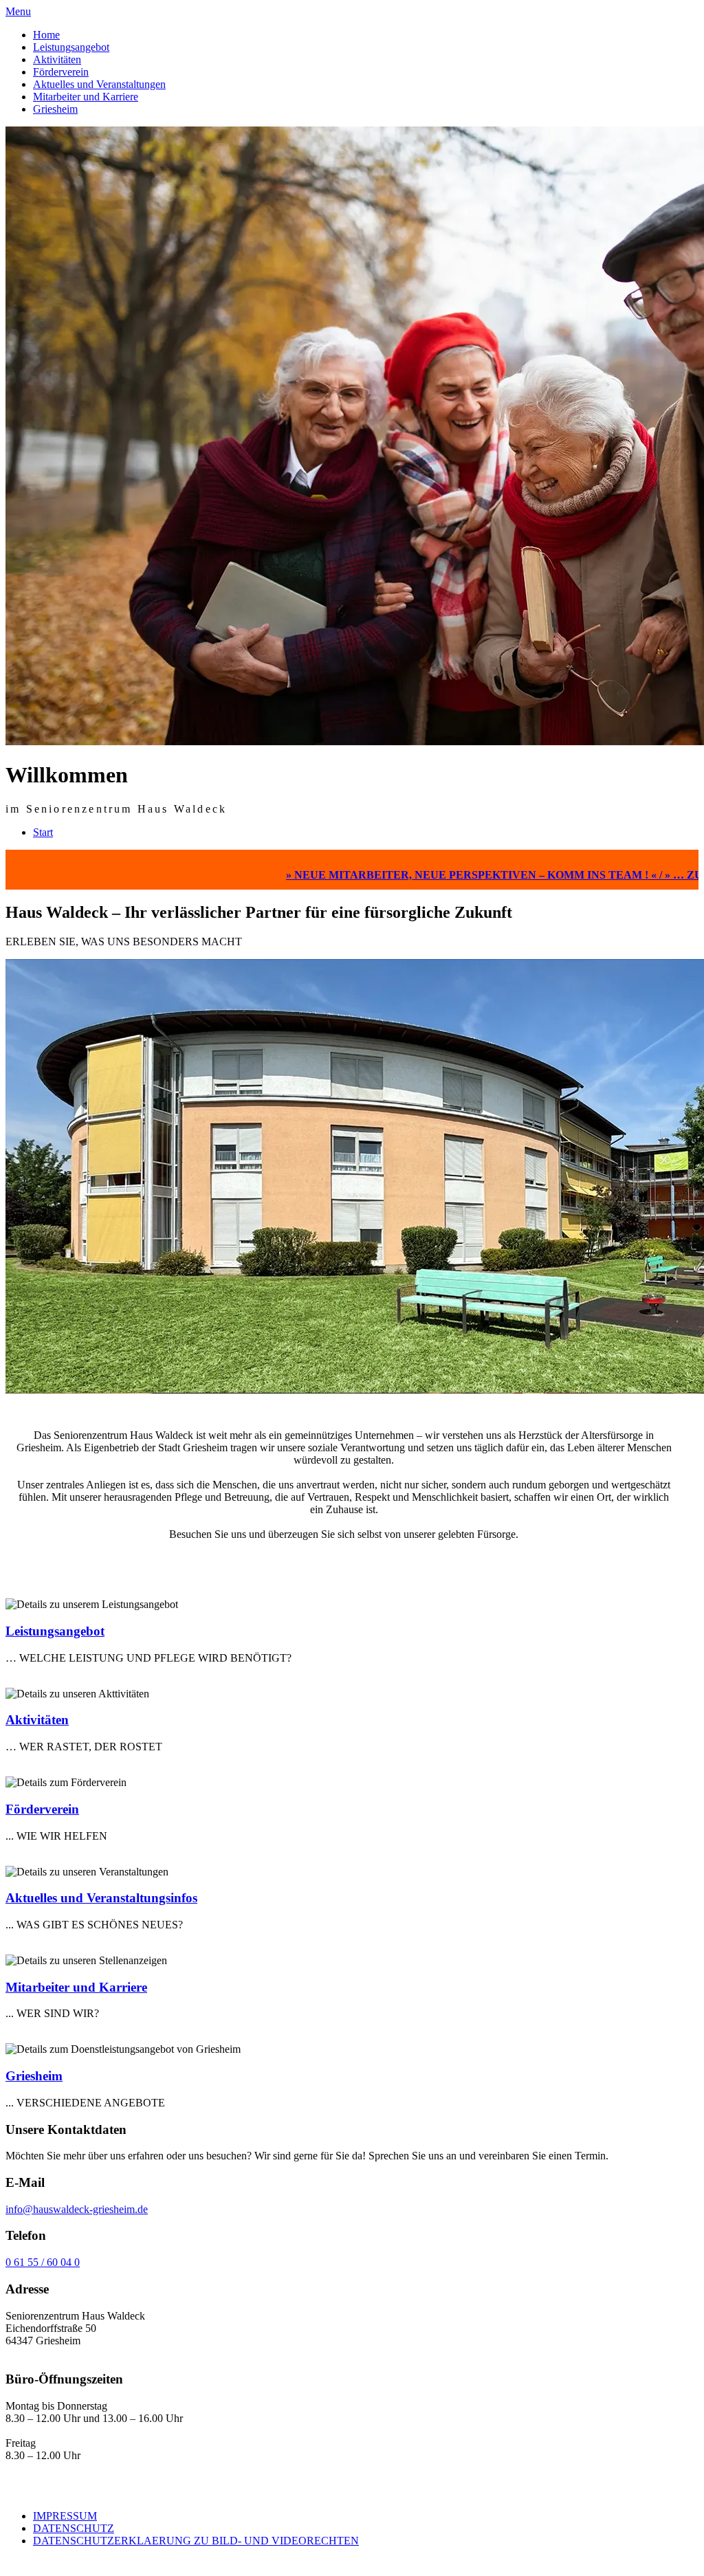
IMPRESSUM (65, 2516)
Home (46, 35)
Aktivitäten (57, 59)
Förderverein (61, 72)
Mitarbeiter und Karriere (86, 97)
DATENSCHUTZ (74, 2528)
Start (43, 832)
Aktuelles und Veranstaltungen (99, 84)
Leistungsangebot (71, 47)
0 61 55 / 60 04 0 (43, 2262)
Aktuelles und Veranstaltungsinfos (101, 1898)
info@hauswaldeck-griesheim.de (77, 2209)
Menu (18, 11)
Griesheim (55, 109)
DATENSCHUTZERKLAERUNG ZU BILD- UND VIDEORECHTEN (196, 2541)
